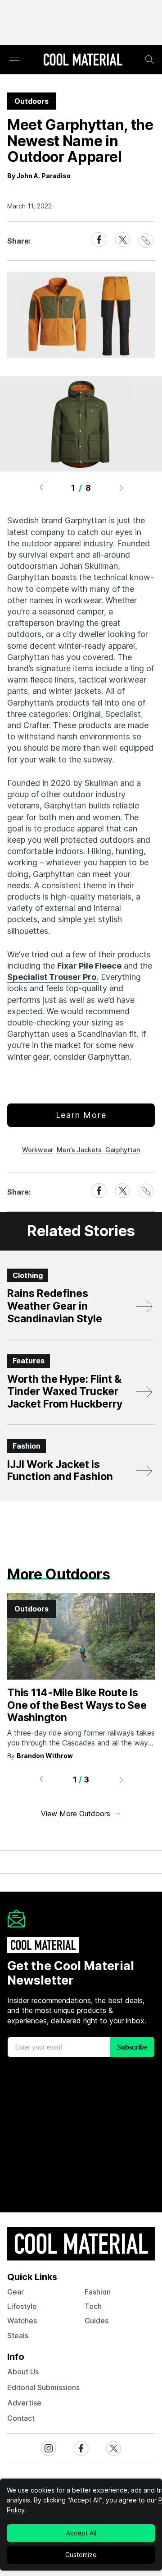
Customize (81, 2555)
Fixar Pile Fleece (89, 966)
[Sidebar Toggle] (14, 60)
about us (23, 2372)
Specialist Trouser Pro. (53, 977)
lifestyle (22, 2306)
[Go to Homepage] (83, 60)
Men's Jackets (79, 1150)
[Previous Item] (41, 488)
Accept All (81, 2533)
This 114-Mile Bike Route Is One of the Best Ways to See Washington (77, 1705)
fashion (98, 2292)
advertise (24, 2403)
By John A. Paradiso (39, 176)
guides (97, 2321)
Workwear (38, 1150)
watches (22, 2321)
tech (93, 2306)
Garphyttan (123, 1150)
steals (18, 2336)
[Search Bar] (149, 60)
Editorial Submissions (43, 2387)
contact (21, 2418)
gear (16, 2292)
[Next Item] (121, 488)
